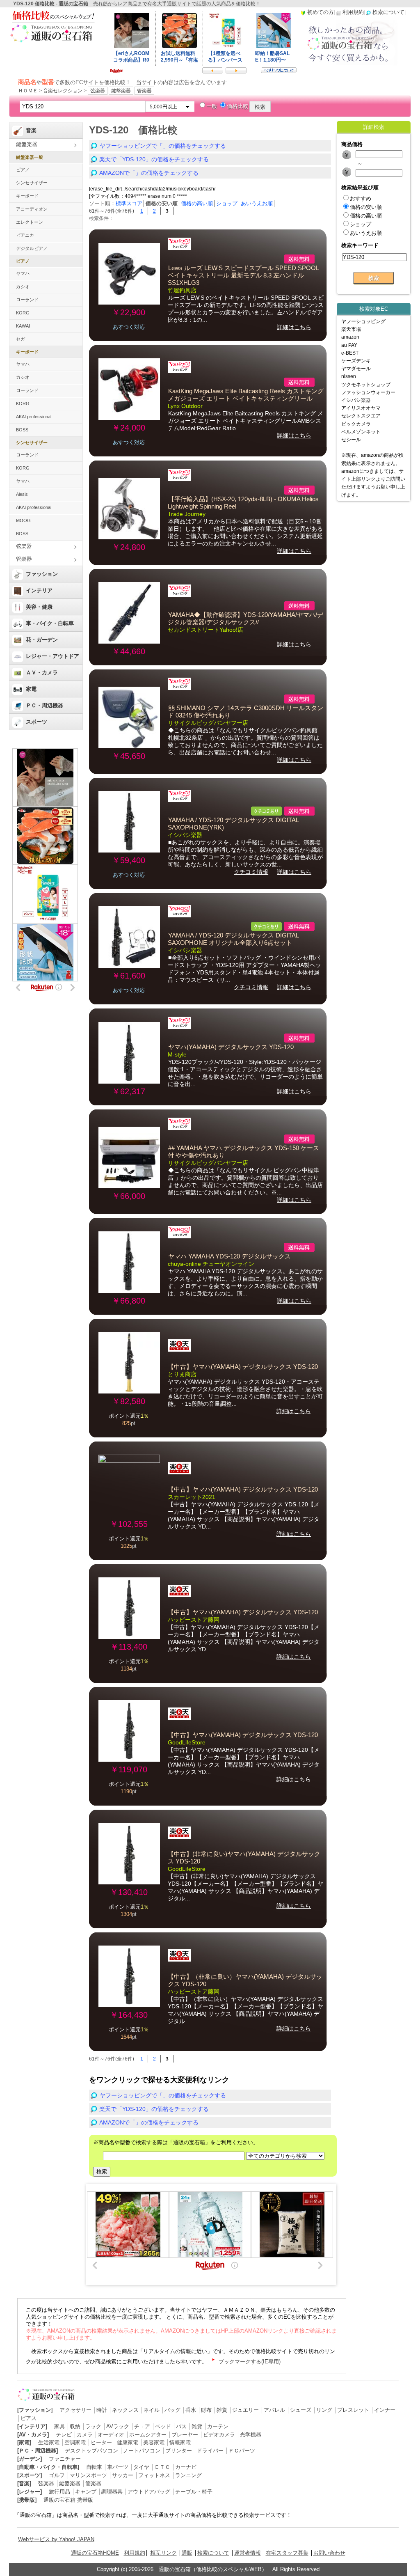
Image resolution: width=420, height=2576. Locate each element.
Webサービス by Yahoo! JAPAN (56, 2539)
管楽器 (144, 91)
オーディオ (111, 2435)
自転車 (94, 2467)
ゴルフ (57, 2475)
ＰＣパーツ (242, 2451)
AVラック (118, 2426)
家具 (59, 2426)
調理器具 (112, 2492)
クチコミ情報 (251, 872)
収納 (75, 2426)
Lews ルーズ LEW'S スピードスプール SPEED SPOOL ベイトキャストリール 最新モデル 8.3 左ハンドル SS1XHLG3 (243, 275)
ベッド (163, 2426)
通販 (187, 2553)
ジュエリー (245, 2410)
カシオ (23, 286)
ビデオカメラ (219, 2435)
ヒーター (101, 2442)
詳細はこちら (294, 327)
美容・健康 (39, 607)
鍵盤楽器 (121, 91)
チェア (142, 2426)
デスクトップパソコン (91, 2451)
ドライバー (210, 2451)
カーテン (218, 2426)
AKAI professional (34, 417)
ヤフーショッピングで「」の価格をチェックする (163, 146)
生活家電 (49, 2442)
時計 (102, 2410)
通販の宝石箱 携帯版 (68, 2500)
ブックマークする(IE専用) (250, 2362)
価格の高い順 (197, 203)
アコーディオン (32, 209)
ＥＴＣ (162, 2467)
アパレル (274, 2410)
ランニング (188, 2475)
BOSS (22, 430)
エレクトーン (30, 222)
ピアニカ (25, 235)
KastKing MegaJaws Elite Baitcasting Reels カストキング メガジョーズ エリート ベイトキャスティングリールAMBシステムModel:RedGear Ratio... (245, 421)
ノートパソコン (142, 2451)
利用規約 (135, 2553)
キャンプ (86, 2492)
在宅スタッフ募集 (287, 2553)
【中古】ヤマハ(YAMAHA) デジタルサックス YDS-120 (243, 1367)
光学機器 (251, 2435)
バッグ (172, 2410)
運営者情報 (248, 2553)
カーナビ (186, 2467)
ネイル (152, 2410)
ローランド (27, 300)
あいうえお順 (257, 203)
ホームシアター (148, 2435)
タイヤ (141, 2467)
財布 (206, 2410)
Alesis (22, 494)
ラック (93, 2426)
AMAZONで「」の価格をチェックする (149, 173)
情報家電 (180, 2442)
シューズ (301, 2410)
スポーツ (37, 722)
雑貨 (222, 2410)
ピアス (29, 2418)
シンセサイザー (32, 183)
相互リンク (163, 2553)
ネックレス (125, 2410)
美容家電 (154, 2442)
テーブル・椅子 (194, 2492)
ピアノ (23, 170)
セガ (21, 339)
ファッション (42, 574)
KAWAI (23, 326)
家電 (31, 689)
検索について (213, 2553)
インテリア (39, 590)
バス (181, 2426)
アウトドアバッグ (149, 2492)
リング (324, 2410)
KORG (23, 313)
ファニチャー (65, 2459)
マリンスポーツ (88, 2475)
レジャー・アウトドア (52, 656)
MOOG (23, 520)
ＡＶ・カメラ (42, 673)
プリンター (179, 2451)
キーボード (27, 196)
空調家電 (75, 2442)
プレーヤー (185, 2435)
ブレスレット (353, 2410)
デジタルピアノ (32, 248)
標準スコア (129, 203)
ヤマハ (23, 273)
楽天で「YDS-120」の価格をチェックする (154, 159)
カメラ (85, 2435)
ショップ (227, 203)
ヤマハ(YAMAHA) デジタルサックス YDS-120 (231, 1047)
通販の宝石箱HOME (95, 2553)
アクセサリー (75, 2410)
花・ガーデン (42, 640)
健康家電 (128, 2442)
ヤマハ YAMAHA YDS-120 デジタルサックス (229, 1256)
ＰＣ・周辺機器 (45, 705)
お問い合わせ (329, 2553)
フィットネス (154, 2475)
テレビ (64, 2435)
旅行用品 (59, 2492)
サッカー (123, 2475)
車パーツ (118, 2467)
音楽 (31, 130)
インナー (385, 2410)
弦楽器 (98, 91)
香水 (191, 2410)
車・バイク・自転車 (50, 623)
